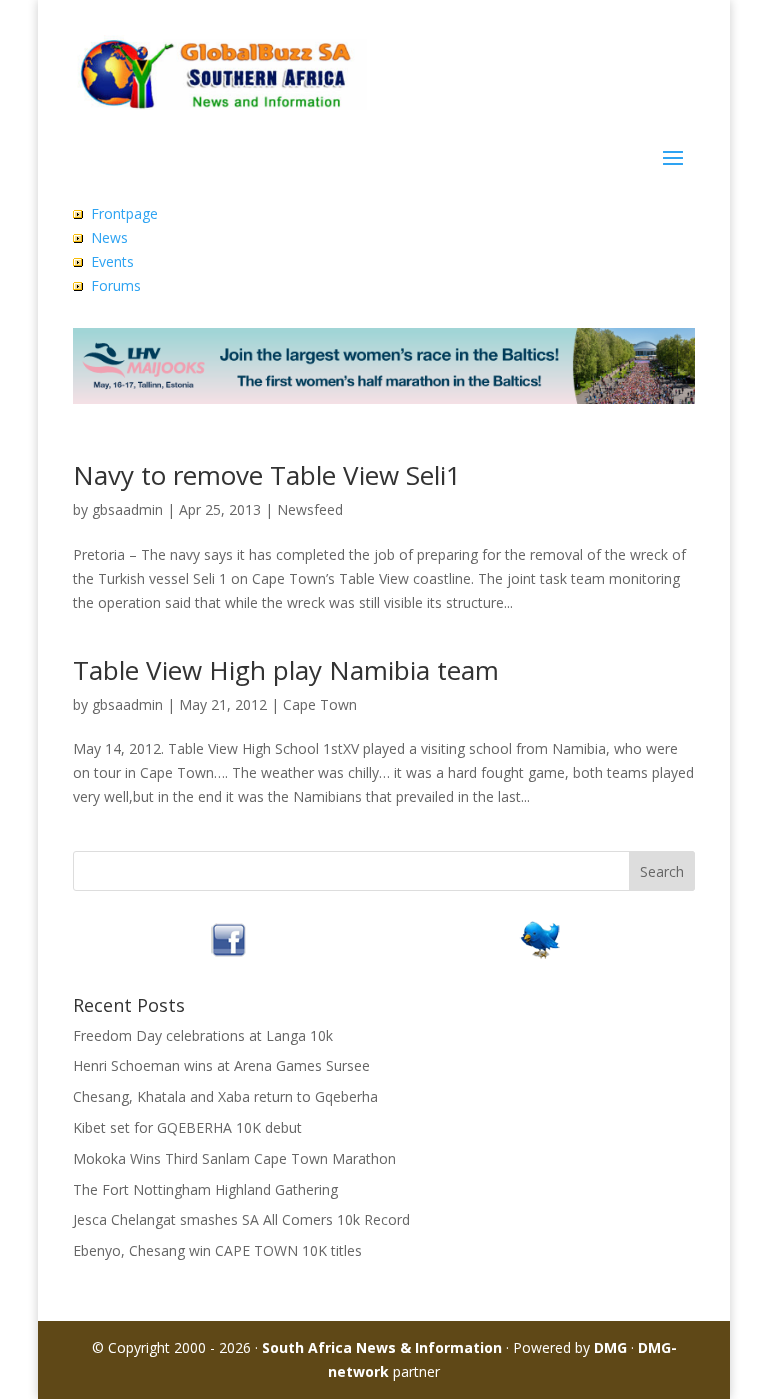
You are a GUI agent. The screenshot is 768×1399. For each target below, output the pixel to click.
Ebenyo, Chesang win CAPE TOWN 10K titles (217, 1250)
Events (112, 261)
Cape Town (320, 704)
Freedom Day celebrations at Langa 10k (203, 1035)
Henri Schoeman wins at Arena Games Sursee (221, 1065)
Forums (116, 285)
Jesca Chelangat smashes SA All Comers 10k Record (241, 1219)
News (109, 237)
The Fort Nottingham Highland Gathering (205, 1189)
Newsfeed (310, 509)
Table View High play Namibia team (286, 670)
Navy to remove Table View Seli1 (267, 475)
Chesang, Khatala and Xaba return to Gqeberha (225, 1096)
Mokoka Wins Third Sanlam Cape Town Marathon (234, 1158)
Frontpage (124, 213)
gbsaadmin (127, 509)
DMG (610, 1347)
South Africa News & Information (382, 1347)
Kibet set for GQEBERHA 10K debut (187, 1127)
